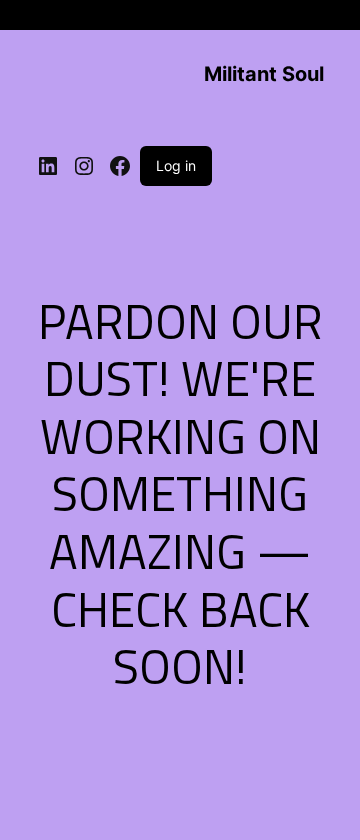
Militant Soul (264, 74)
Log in (176, 165)
